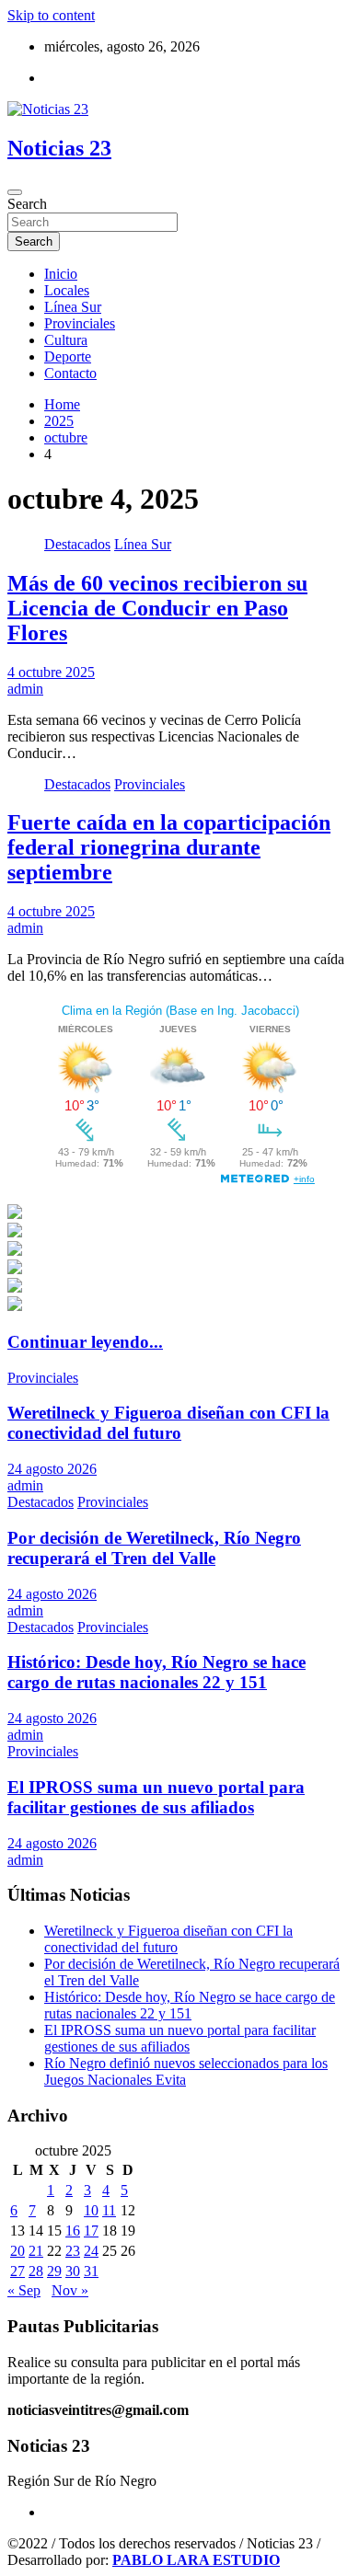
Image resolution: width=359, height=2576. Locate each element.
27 (17, 2271)
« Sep (24, 2290)
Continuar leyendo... (85, 1342)
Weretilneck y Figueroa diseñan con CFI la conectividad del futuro (168, 1423)
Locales (67, 290)
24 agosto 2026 (52, 1469)
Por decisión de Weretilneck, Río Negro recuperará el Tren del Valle (154, 1548)
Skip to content (51, 15)
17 (91, 2231)
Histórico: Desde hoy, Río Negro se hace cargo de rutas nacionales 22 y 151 (156, 1672)
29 (54, 2271)
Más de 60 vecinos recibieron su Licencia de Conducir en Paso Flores (157, 608)
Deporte (68, 356)
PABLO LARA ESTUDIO (196, 2560)
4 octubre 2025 (51, 672)
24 (91, 2251)
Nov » (70, 2290)
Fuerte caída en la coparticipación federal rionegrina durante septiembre (169, 847)
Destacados (77, 544)
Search (27, 204)
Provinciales (80, 323)
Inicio (61, 274)
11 (109, 2210)
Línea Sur (73, 307)
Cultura (66, 340)
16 (73, 2231)
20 (17, 2251)
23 (73, 2251)
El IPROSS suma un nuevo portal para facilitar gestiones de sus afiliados (156, 1797)
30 (73, 2271)
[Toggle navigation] (15, 192)
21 (36, 2251)
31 (91, 2271)
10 (91, 2210)
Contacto (70, 373)
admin (25, 689)
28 (36, 2271)
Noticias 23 (59, 148)
